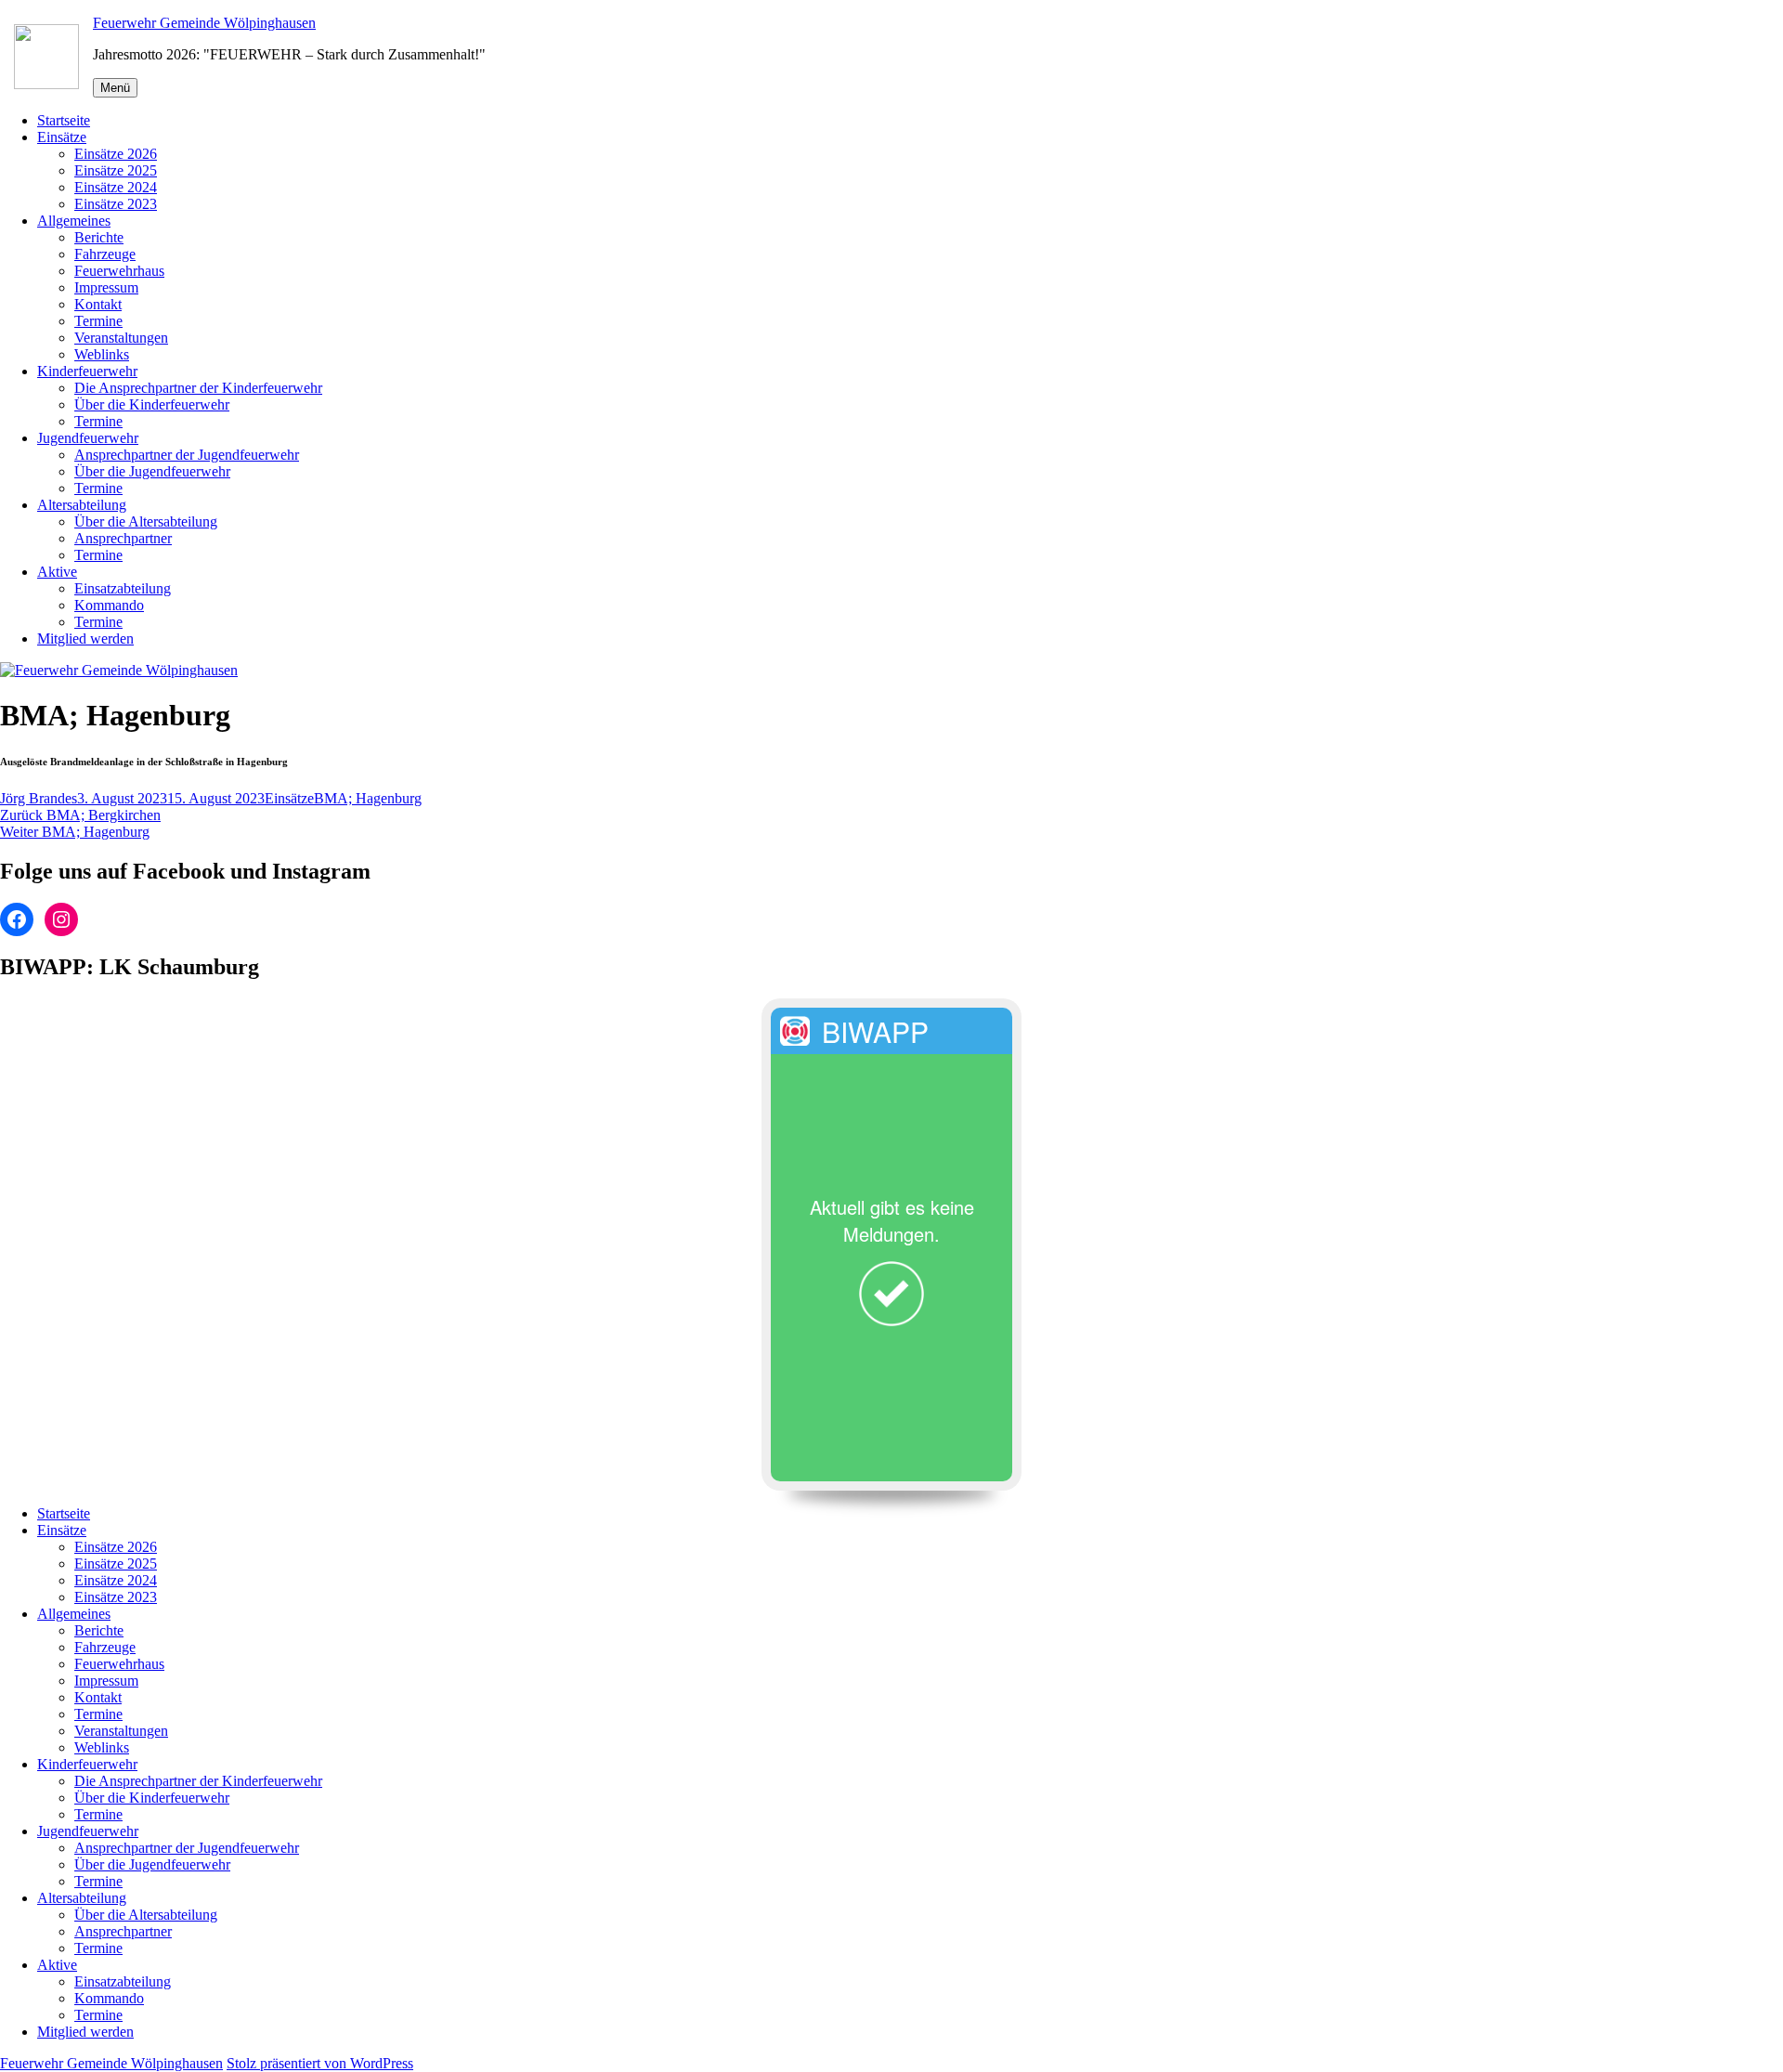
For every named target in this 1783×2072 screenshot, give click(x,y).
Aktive (57, 572)
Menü (115, 88)
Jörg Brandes (39, 798)
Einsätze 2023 (116, 204)
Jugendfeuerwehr (88, 438)
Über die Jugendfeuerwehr (152, 471)
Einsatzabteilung (123, 588)
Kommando (109, 605)
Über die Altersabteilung (146, 521)
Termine (98, 321)
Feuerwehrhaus (119, 271)
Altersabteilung (82, 505)
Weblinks (102, 354)
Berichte (99, 237)
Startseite (64, 120)
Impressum (106, 287)
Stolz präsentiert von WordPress (320, 2063)
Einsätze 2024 (116, 187)
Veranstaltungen (121, 338)
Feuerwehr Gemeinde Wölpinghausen (204, 23)
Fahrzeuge (105, 254)
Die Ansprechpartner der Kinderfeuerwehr (198, 388)
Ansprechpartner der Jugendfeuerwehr (187, 455)
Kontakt (98, 304)
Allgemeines (74, 221)
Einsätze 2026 (116, 154)
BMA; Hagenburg (368, 798)
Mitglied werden (85, 639)
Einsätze (62, 137)
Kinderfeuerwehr (87, 371)
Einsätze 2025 (116, 170)
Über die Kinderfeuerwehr (152, 404)
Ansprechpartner (123, 538)
